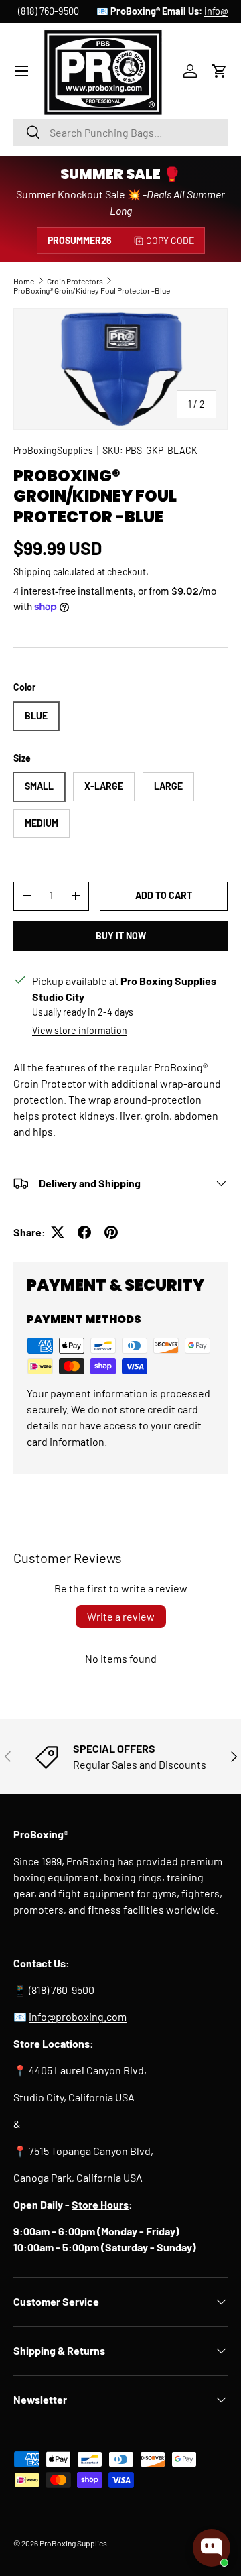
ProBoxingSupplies (53, 450)
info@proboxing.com (174, 11)
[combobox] (120, 132)
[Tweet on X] (58, 1232)
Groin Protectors (75, 281)
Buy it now (121, 936)
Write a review (121, 1616)
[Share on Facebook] (84, 1232)
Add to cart (164, 895)
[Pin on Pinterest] (111, 1232)
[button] (220, 71)
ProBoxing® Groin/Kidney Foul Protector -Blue (92, 290)
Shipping (32, 572)
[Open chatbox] (212, 2548)
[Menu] (21, 71)
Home (24, 281)
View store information (80, 1030)
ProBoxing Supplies (73, 2543)
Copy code (170, 240)
